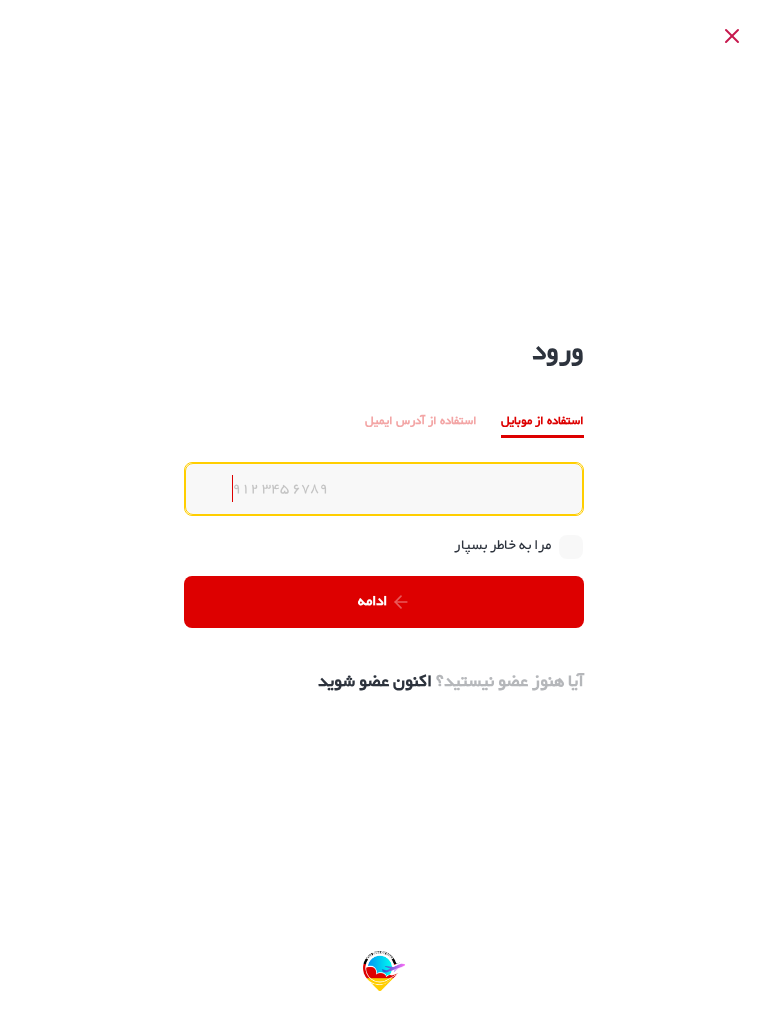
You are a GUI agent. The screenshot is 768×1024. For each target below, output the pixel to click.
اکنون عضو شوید (375, 682)
